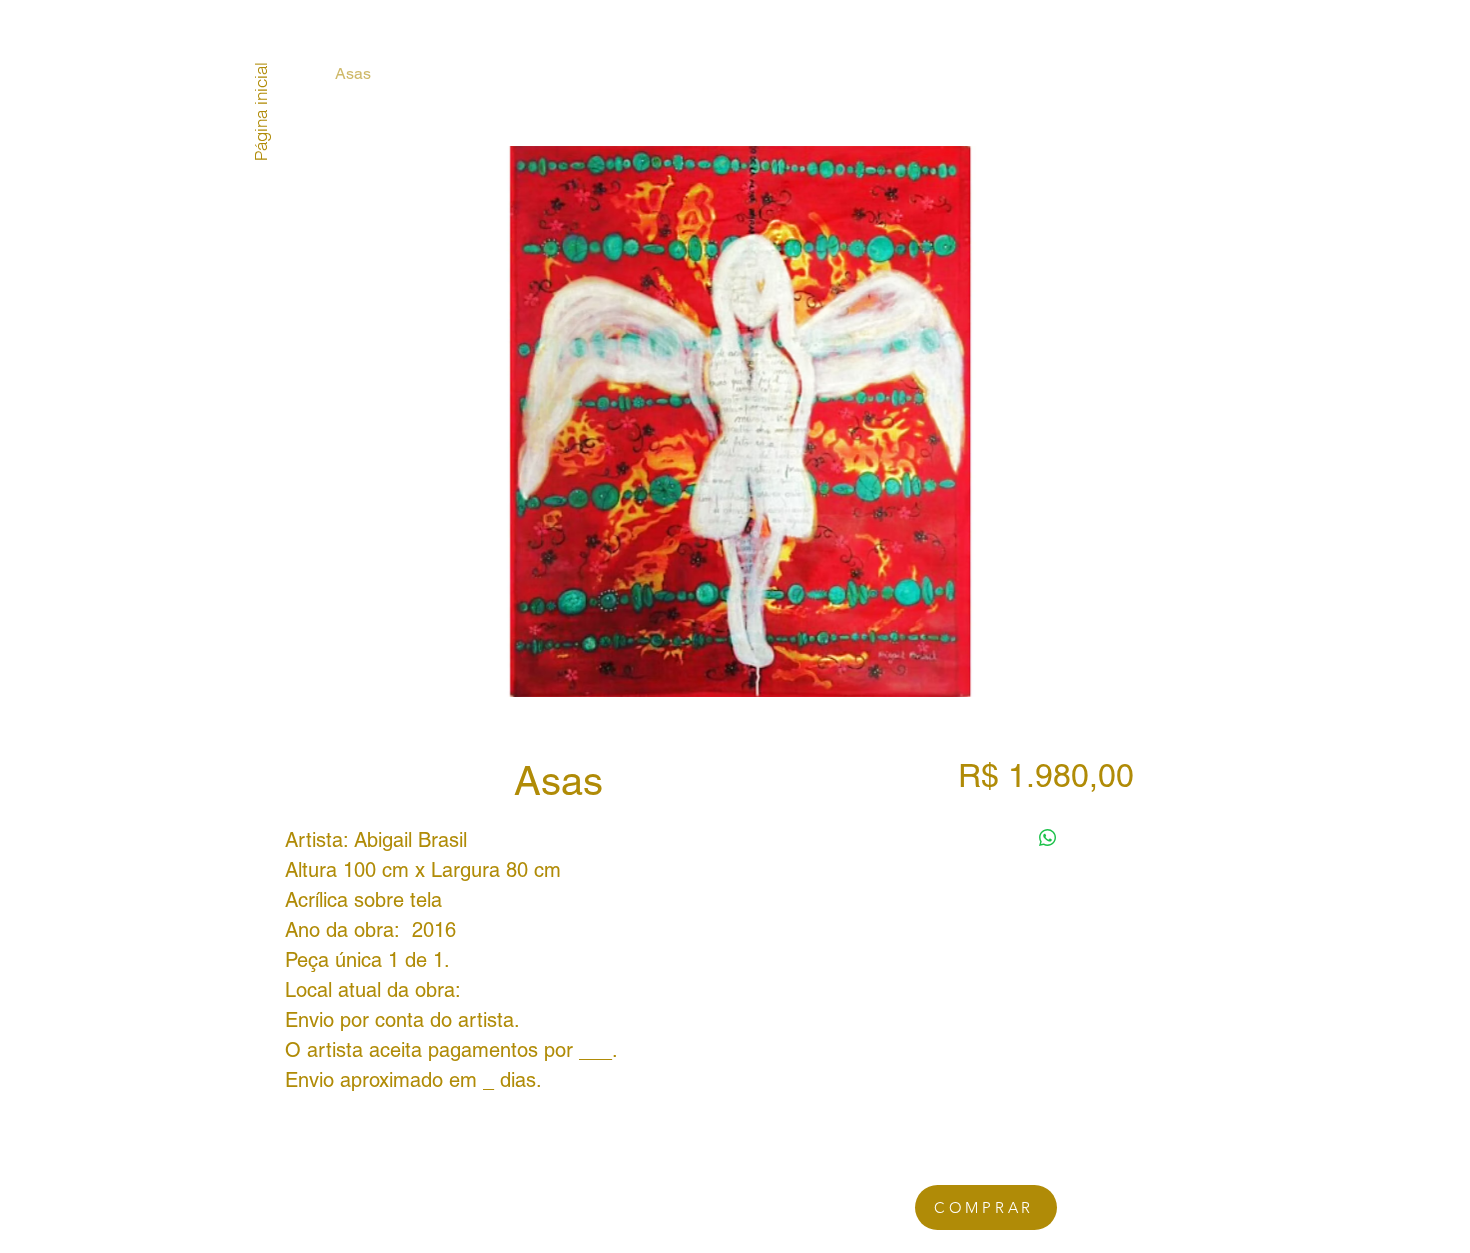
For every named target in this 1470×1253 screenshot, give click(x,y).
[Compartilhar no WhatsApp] (1048, 838)
